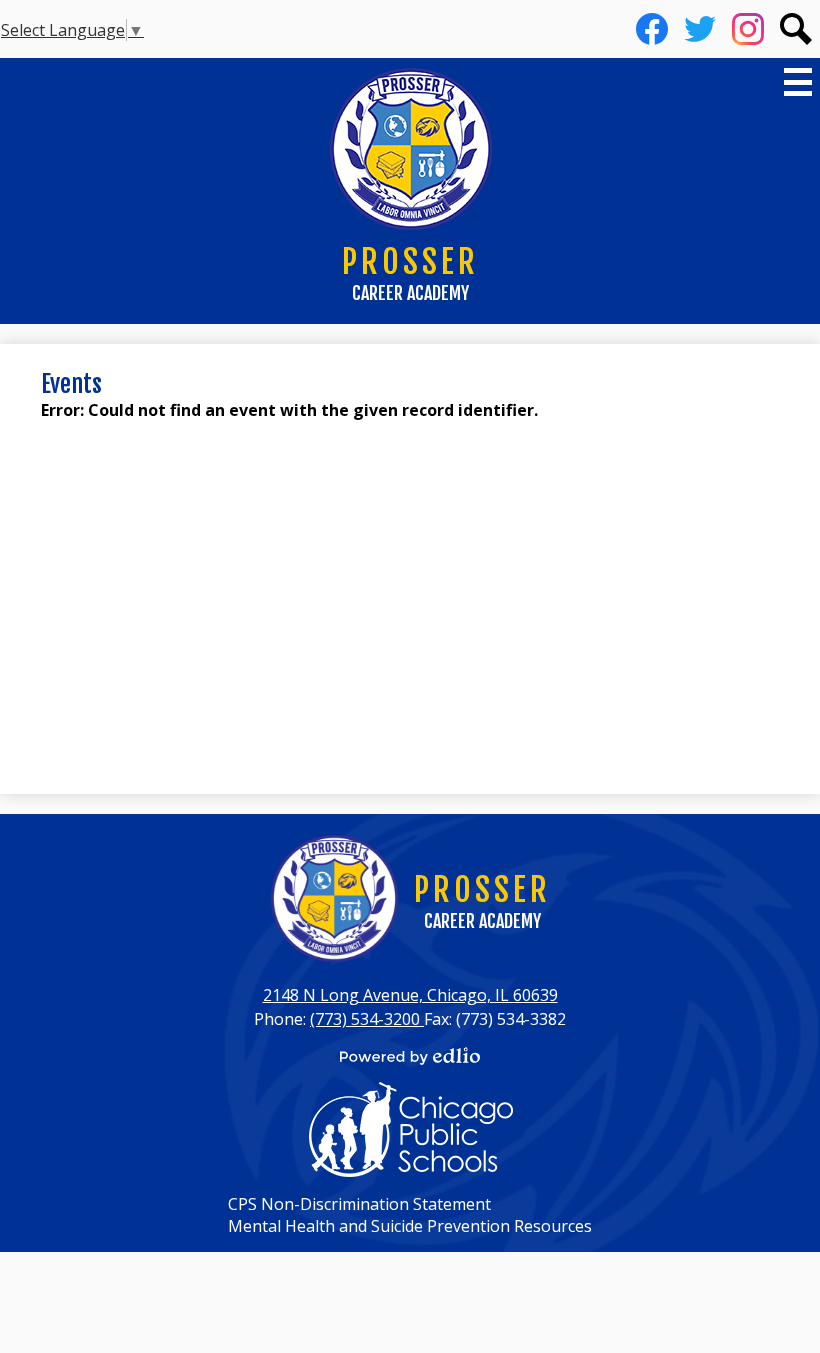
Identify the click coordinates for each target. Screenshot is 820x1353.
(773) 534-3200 (367, 1019)
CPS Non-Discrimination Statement (359, 1204)
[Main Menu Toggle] (798, 82)
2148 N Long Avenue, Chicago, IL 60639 (410, 995)
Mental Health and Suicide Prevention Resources (410, 1226)
